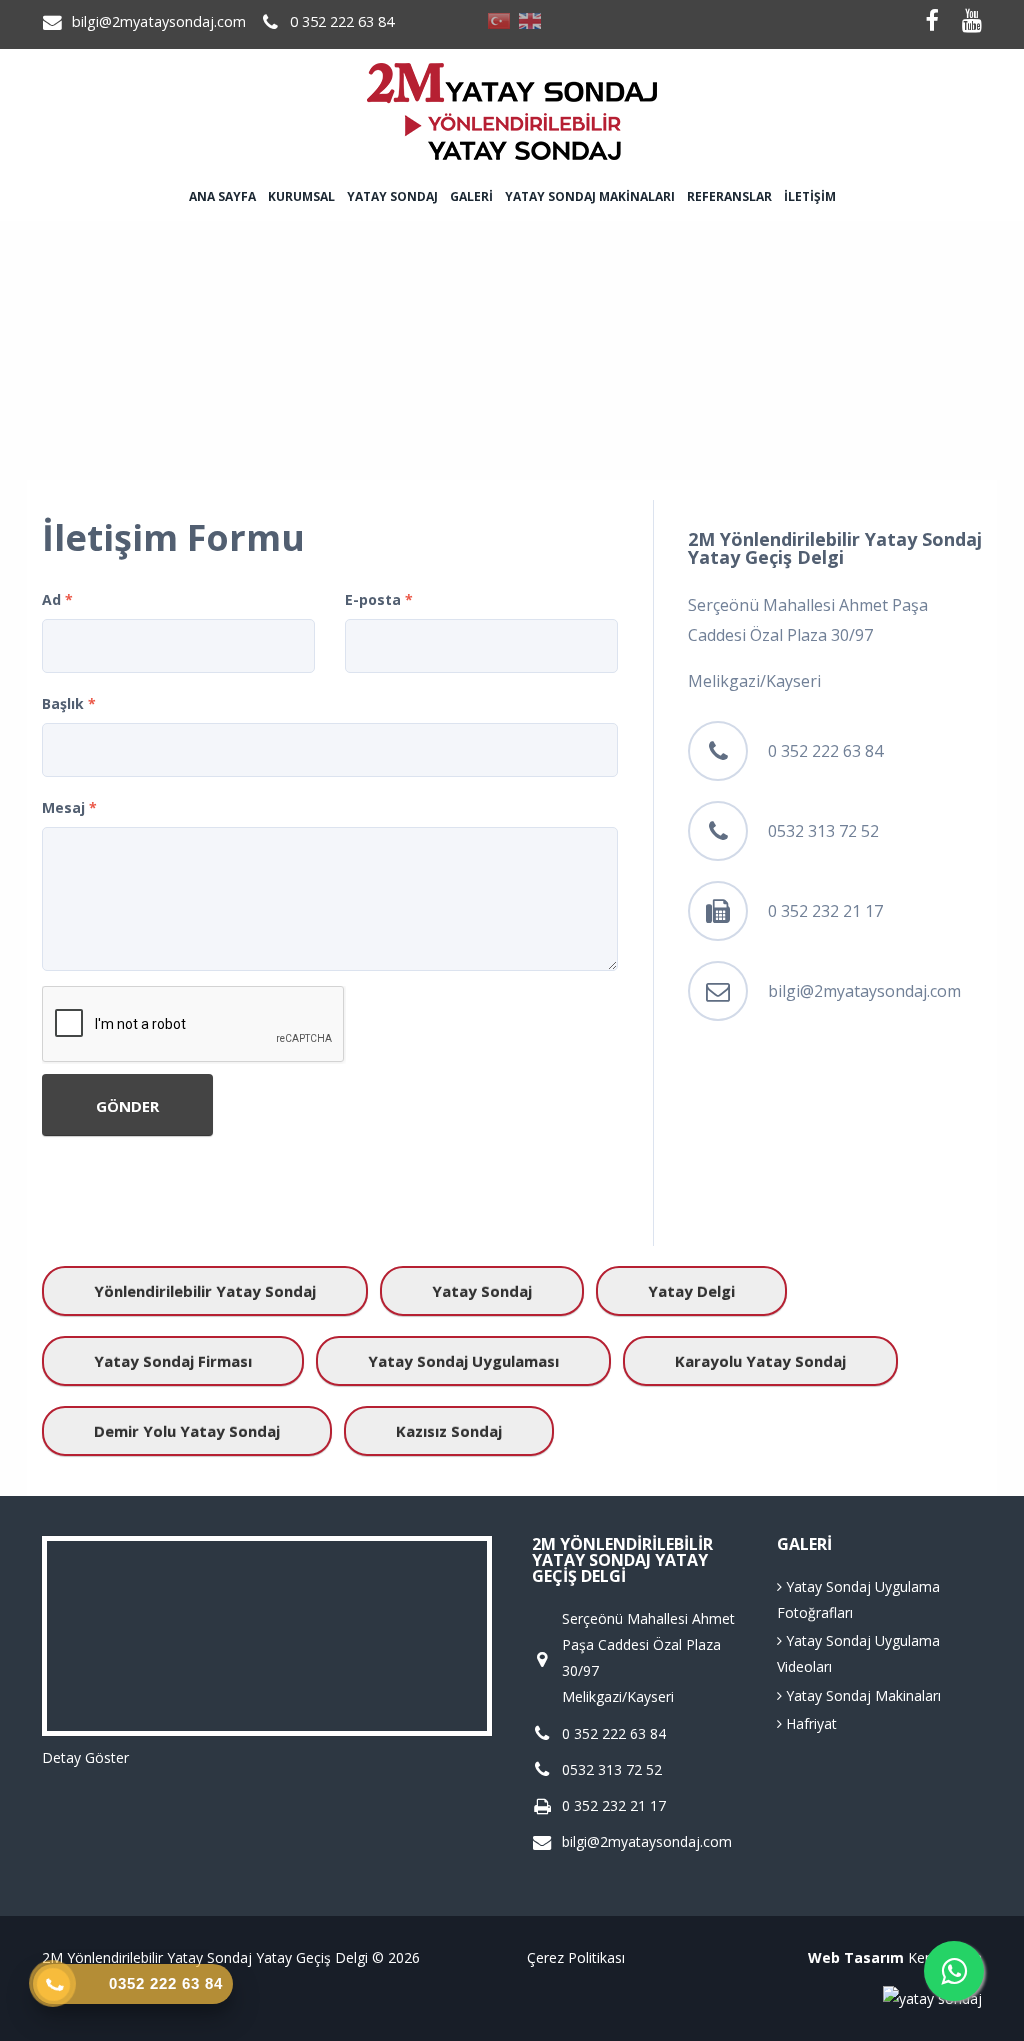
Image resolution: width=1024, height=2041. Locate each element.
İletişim (810, 196)
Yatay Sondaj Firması (173, 1361)
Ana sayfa (222, 196)
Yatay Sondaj (392, 196)
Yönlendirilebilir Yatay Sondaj (205, 1291)
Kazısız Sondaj (449, 1431)
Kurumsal (301, 196)
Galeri (471, 196)
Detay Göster (85, 1757)
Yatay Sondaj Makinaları (590, 196)
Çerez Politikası (576, 1957)
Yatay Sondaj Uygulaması (463, 1361)
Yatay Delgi (691, 1291)
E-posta (379, 599)
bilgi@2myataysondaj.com (159, 21)
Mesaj (69, 807)
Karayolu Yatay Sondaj (760, 1361)
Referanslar (729, 196)
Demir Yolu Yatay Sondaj (187, 1431)
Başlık (69, 703)
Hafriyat (809, 1723)
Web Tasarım (856, 1957)
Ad (57, 599)
